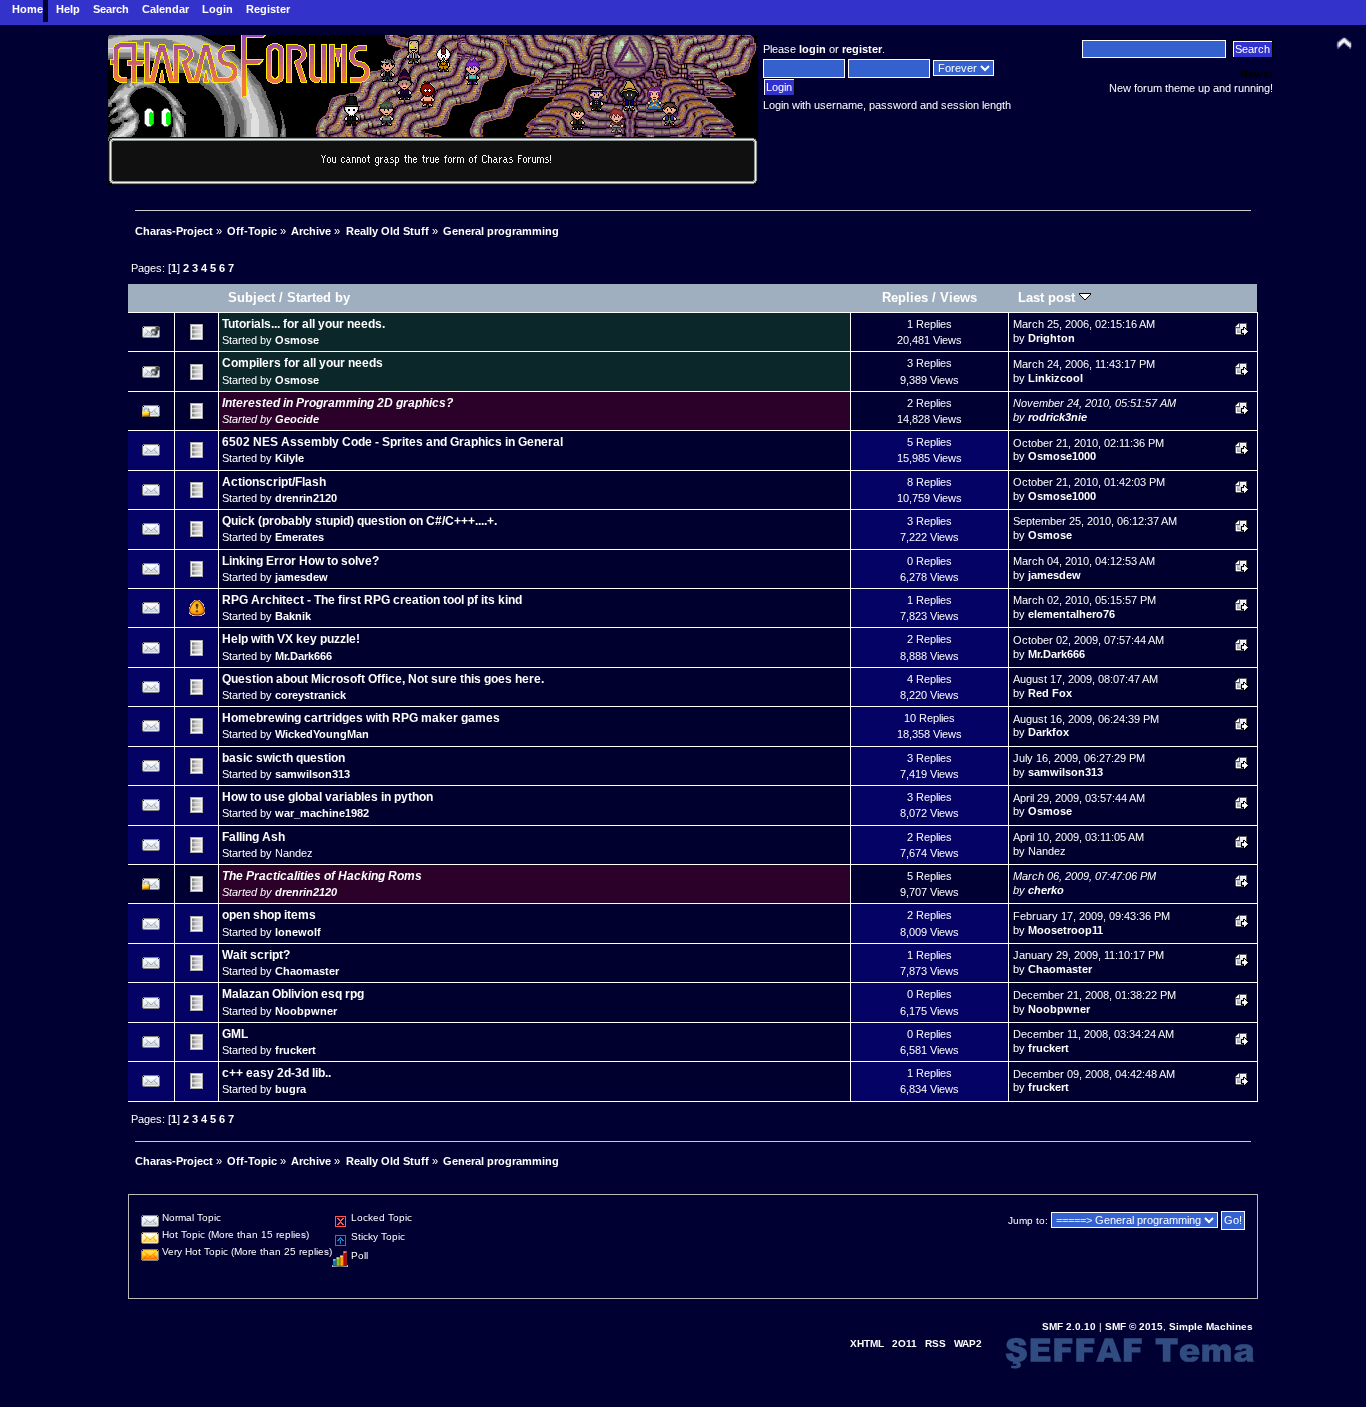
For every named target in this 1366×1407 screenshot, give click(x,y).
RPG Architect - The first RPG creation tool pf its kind (372, 600)
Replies (905, 297)
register (862, 49)
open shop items (269, 915)
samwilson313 (312, 774)
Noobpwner (306, 1011)
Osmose (297, 340)
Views (958, 297)
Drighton (1051, 338)
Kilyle (289, 458)
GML (235, 1034)
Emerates (299, 537)
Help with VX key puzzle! (291, 639)
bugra (290, 1089)
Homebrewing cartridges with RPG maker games (361, 718)
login (812, 49)
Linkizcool (1055, 378)
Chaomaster (307, 971)
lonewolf (298, 932)
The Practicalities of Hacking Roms (322, 876)
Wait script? (256, 955)
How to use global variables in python (327, 797)
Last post (1048, 297)
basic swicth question (283, 758)
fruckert (295, 1050)
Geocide (297, 419)
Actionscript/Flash (274, 482)
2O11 (904, 1343)
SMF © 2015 (1134, 1326)
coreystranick (310, 695)
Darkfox (1048, 732)
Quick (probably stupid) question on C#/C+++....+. (359, 521)
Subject (251, 297)
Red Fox (1050, 693)
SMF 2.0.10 (1069, 1326)
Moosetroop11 (1065, 930)
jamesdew (301, 577)
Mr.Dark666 (303, 656)
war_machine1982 (322, 813)
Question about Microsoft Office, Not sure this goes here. (383, 679)
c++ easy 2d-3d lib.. (276, 1073)
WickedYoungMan (322, 734)
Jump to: (1028, 1220)
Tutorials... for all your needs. (303, 324)
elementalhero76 (1071, 614)
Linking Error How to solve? (300, 561)
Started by (318, 297)
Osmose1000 (1062, 456)
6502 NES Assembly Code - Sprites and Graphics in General (392, 442)
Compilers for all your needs (302, 363)
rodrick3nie (1057, 417)
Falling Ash (253, 837)
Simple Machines (1211, 1326)
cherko (1046, 890)
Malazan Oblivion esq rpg (293, 994)
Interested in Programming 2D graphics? (337, 403)
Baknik (293, 616)
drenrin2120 (306, 498)
